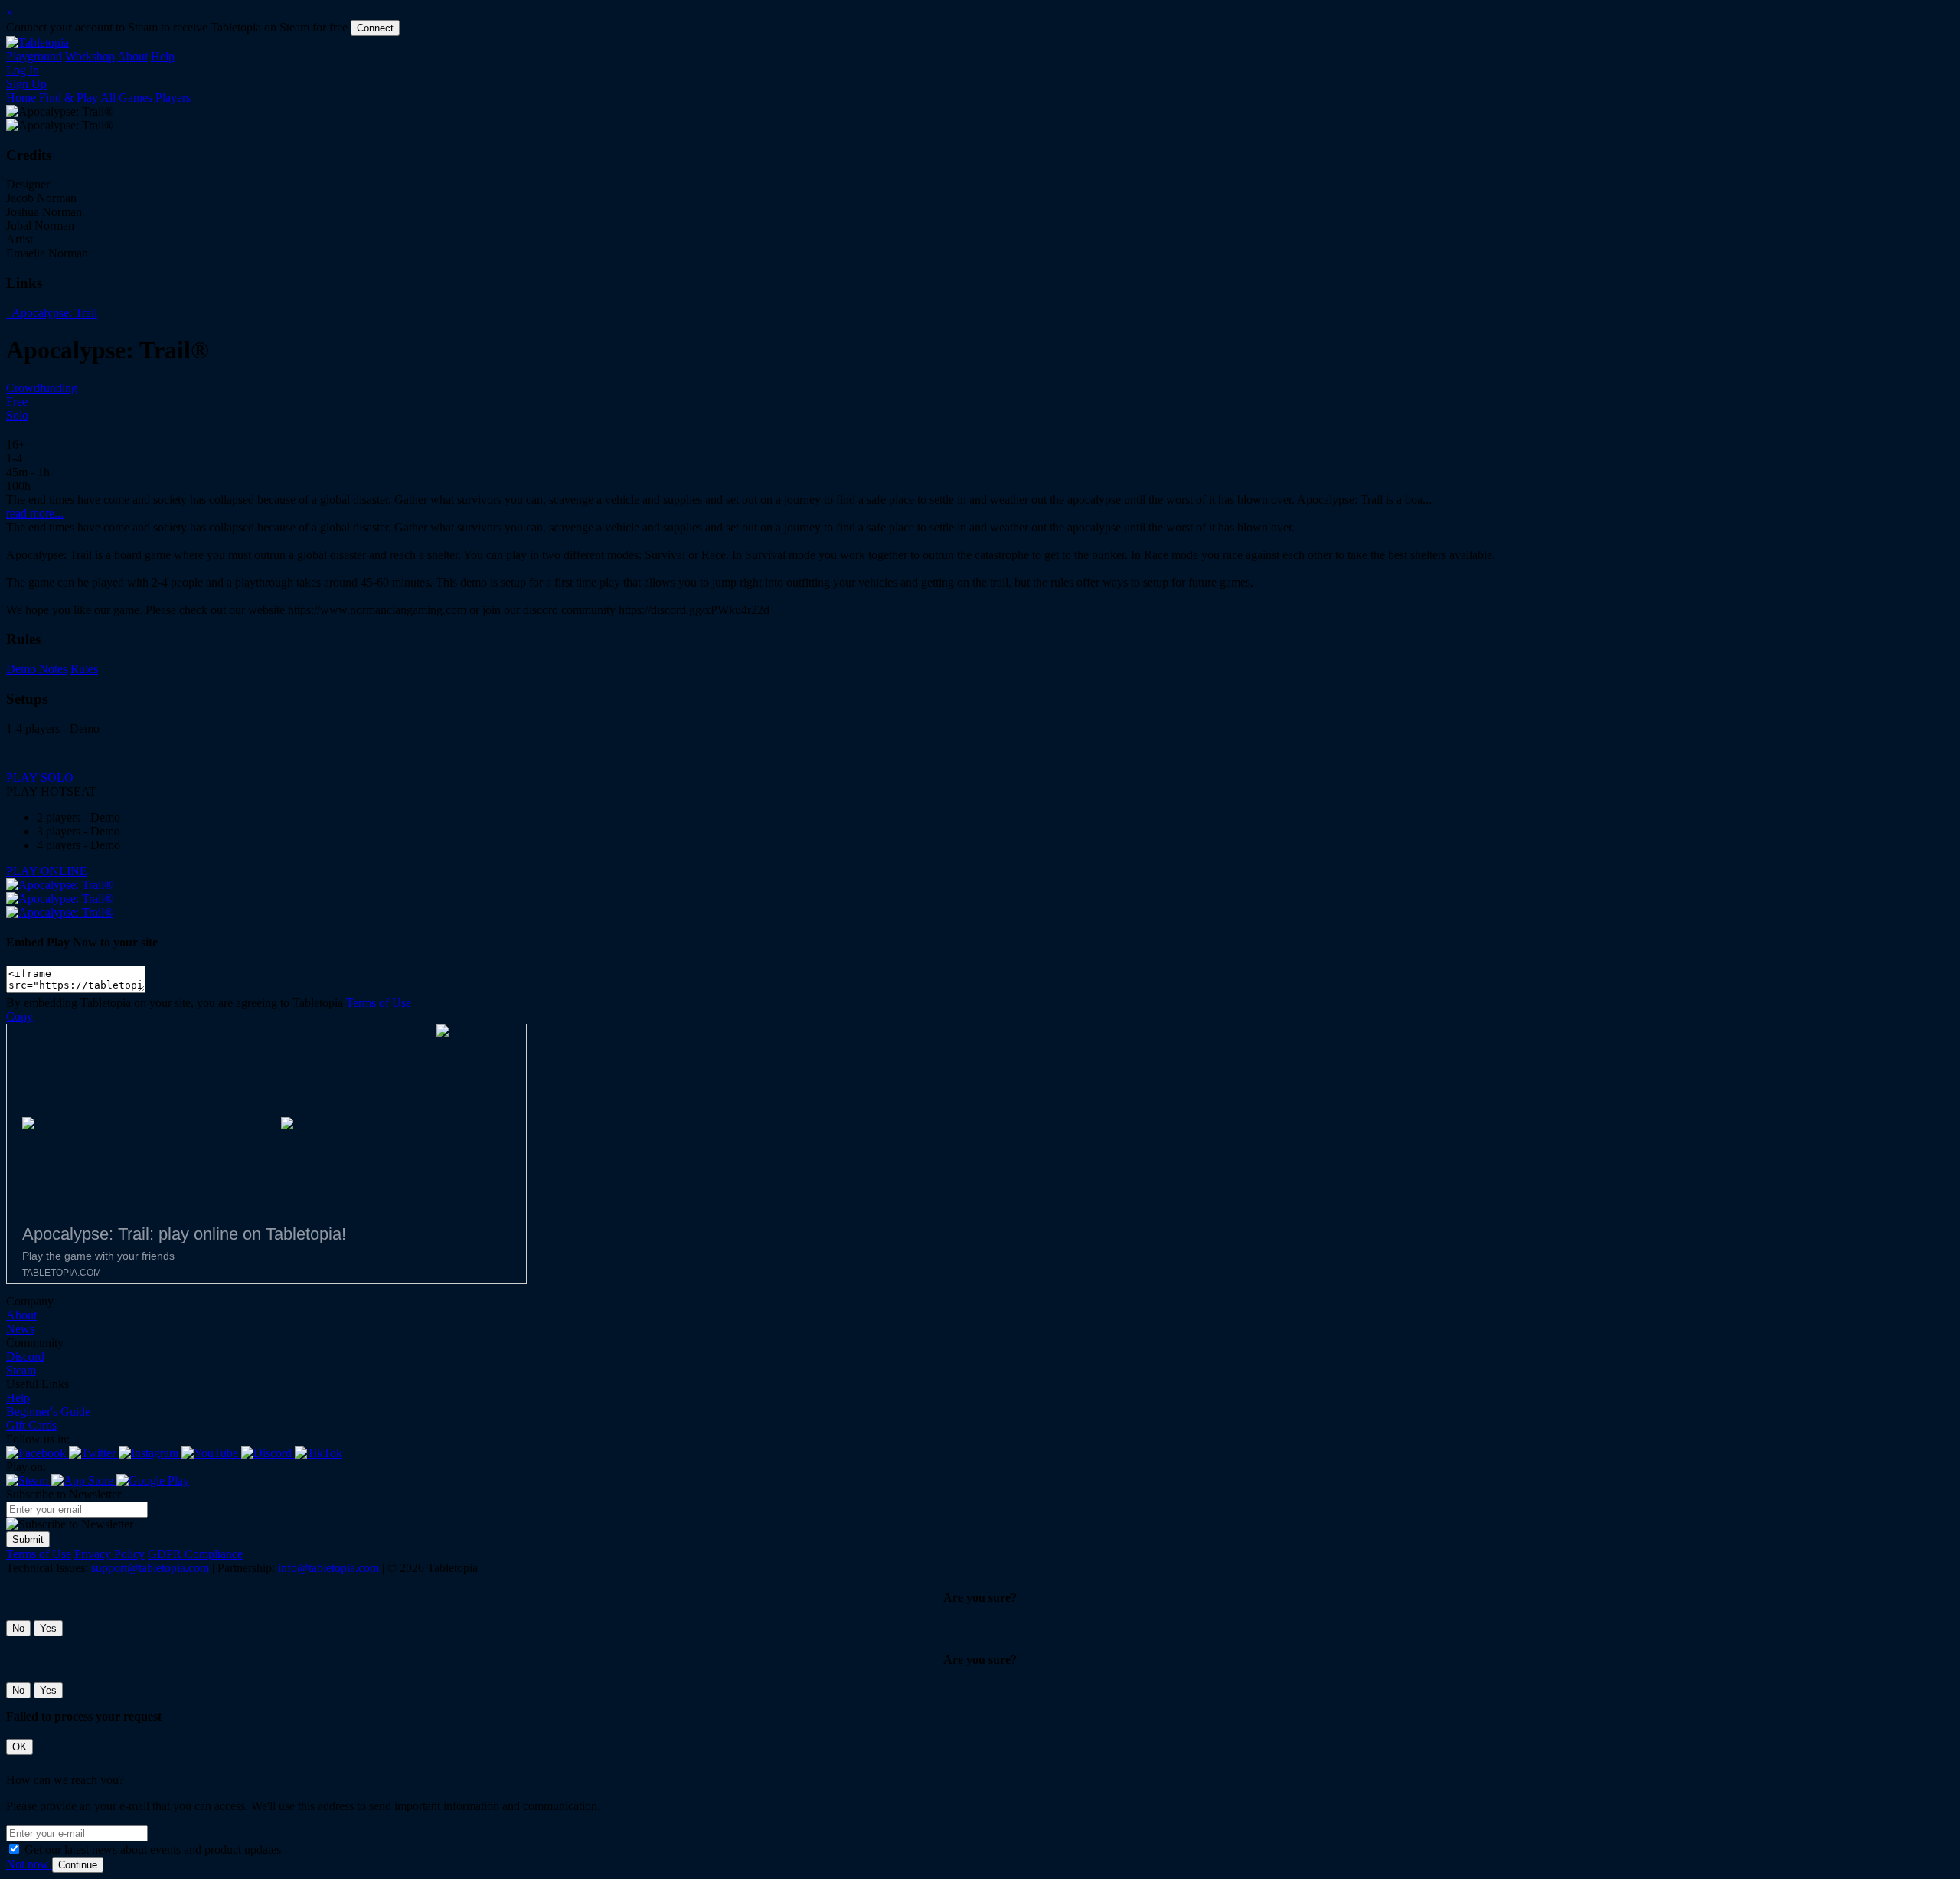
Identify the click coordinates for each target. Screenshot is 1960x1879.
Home (21, 98)
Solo (17, 415)
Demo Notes (37, 669)
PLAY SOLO (40, 778)
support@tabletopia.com (150, 1568)
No (18, 1628)
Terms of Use (379, 1003)
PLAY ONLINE (47, 871)
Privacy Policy (109, 1554)
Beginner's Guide (48, 1412)
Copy (20, 1016)
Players (173, 98)
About (132, 56)
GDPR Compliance (195, 1554)
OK (20, 1747)
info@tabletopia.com (328, 1568)
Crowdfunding (42, 388)
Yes (48, 1628)
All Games (126, 98)
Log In (23, 70)
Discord (25, 1356)
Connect (375, 28)
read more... (35, 513)
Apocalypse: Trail (53, 313)
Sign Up (26, 84)
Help (163, 56)
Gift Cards (31, 1425)
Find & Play (69, 98)
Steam (21, 1370)
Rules (84, 669)
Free (17, 402)
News (20, 1329)
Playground (34, 56)
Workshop (90, 56)
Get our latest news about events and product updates (153, 1850)
